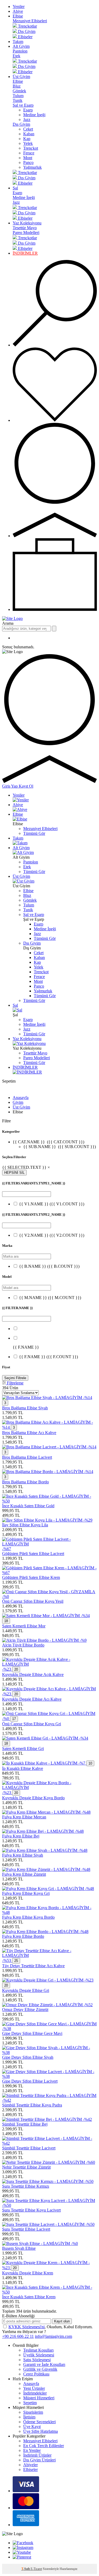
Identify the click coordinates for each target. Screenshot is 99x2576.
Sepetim (30, 2403)
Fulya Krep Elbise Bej (21, 1836)
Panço (28, 162)
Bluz (17, 86)
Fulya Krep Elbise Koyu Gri (26, 1893)
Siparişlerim (33, 2412)
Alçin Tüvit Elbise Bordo (23, 1645)
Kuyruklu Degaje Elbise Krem (28, 2273)
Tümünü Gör (34, 833)
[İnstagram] (23, 2547)
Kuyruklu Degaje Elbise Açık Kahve (33, 1674)
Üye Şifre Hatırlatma (41, 2431)
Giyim (18, 1102)
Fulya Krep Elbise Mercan (24, 1817)
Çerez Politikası (36, 2374)
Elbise (18, 16)
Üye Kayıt (32, 2427)
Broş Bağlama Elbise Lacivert (27, 1457)
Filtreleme (15, 1383)
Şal (15, 188)
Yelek (28, 143)
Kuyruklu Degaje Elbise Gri (26, 1990)
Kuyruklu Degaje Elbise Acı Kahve (32, 1699)
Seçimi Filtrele (15, 1378)
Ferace (29, 153)
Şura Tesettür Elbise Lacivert (26, 2229)
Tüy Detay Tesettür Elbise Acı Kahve (33, 1966)
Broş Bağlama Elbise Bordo (25, 1482)
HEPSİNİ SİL (14, 1173)
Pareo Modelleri (26, 233)
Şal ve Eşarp (23, 105)
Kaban (29, 134)
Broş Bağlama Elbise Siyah (25, 1408)
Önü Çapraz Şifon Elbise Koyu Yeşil (33, 1601)
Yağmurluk (32, 167)
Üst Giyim (21, 77)
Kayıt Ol (26, 786)
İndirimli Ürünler (37, 2455)
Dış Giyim (21, 124)
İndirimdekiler (35, 2393)
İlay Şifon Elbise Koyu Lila (25, 1525)
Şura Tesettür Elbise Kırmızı (26, 2186)
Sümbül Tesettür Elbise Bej (25, 2124)
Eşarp (28, 110)
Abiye (18, 11)
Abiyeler (30, 2465)
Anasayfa (21, 1098)
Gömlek (19, 91)
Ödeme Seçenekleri (39, 2422)
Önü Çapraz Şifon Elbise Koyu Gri (32, 1724)
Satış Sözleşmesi (37, 2360)
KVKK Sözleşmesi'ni (27, 2327)
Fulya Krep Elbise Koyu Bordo (28, 1917)
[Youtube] (22, 2552)
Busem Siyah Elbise (19, 2248)
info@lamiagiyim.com (53, 2336)
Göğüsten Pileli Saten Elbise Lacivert (33, 1554)
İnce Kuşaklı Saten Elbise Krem (29, 2297)
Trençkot (31, 148)
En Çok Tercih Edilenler (44, 2446)
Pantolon (20, 51)
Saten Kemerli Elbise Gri (23, 1749)
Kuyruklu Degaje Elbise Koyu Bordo (33, 1798)
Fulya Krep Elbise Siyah (23, 1855)
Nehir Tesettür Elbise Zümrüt (26, 2167)
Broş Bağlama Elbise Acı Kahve (29, 1433)
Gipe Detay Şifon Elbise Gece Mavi (32, 2033)
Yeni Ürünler (34, 2388)
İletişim (29, 2417)
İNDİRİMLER (25, 253)
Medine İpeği (34, 115)
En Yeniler (32, 2450)
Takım (18, 42)
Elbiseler (30, 2469)
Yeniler (19, 6)
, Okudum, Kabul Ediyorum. (51, 2327)
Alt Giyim (21, 46)
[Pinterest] (22, 2557)
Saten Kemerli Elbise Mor (24, 1626)
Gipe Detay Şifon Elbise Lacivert (30, 2081)
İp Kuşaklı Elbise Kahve (23, 1768)
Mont (28, 158)
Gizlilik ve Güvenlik (40, 2369)
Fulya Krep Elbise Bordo (23, 1936)
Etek (16, 56)
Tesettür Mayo (25, 228)
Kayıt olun (62, 2321)
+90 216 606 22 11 (18, 2336)
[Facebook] (23, 2543)
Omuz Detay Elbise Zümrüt (25, 2010)
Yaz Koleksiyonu (27, 223)
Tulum (18, 96)
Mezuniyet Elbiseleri (30, 21)
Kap (27, 139)
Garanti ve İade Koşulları (44, 2364)
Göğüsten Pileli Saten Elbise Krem (31, 1577)
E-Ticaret (36, 2569)
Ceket (28, 129)
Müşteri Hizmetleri (39, 2398)
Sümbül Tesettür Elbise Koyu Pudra (32, 2105)
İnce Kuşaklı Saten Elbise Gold (28, 1506)
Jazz (27, 120)
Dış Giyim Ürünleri (39, 2460)
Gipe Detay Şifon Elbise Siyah (28, 2057)
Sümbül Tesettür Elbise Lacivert (29, 2148)
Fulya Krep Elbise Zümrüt (24, 1874)
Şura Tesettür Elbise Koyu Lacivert (31, 2210)
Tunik (18, 100)
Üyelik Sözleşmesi (39, 2355)
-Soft (26, 2569)
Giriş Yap (10, 786)
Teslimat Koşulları (38, 2350)
